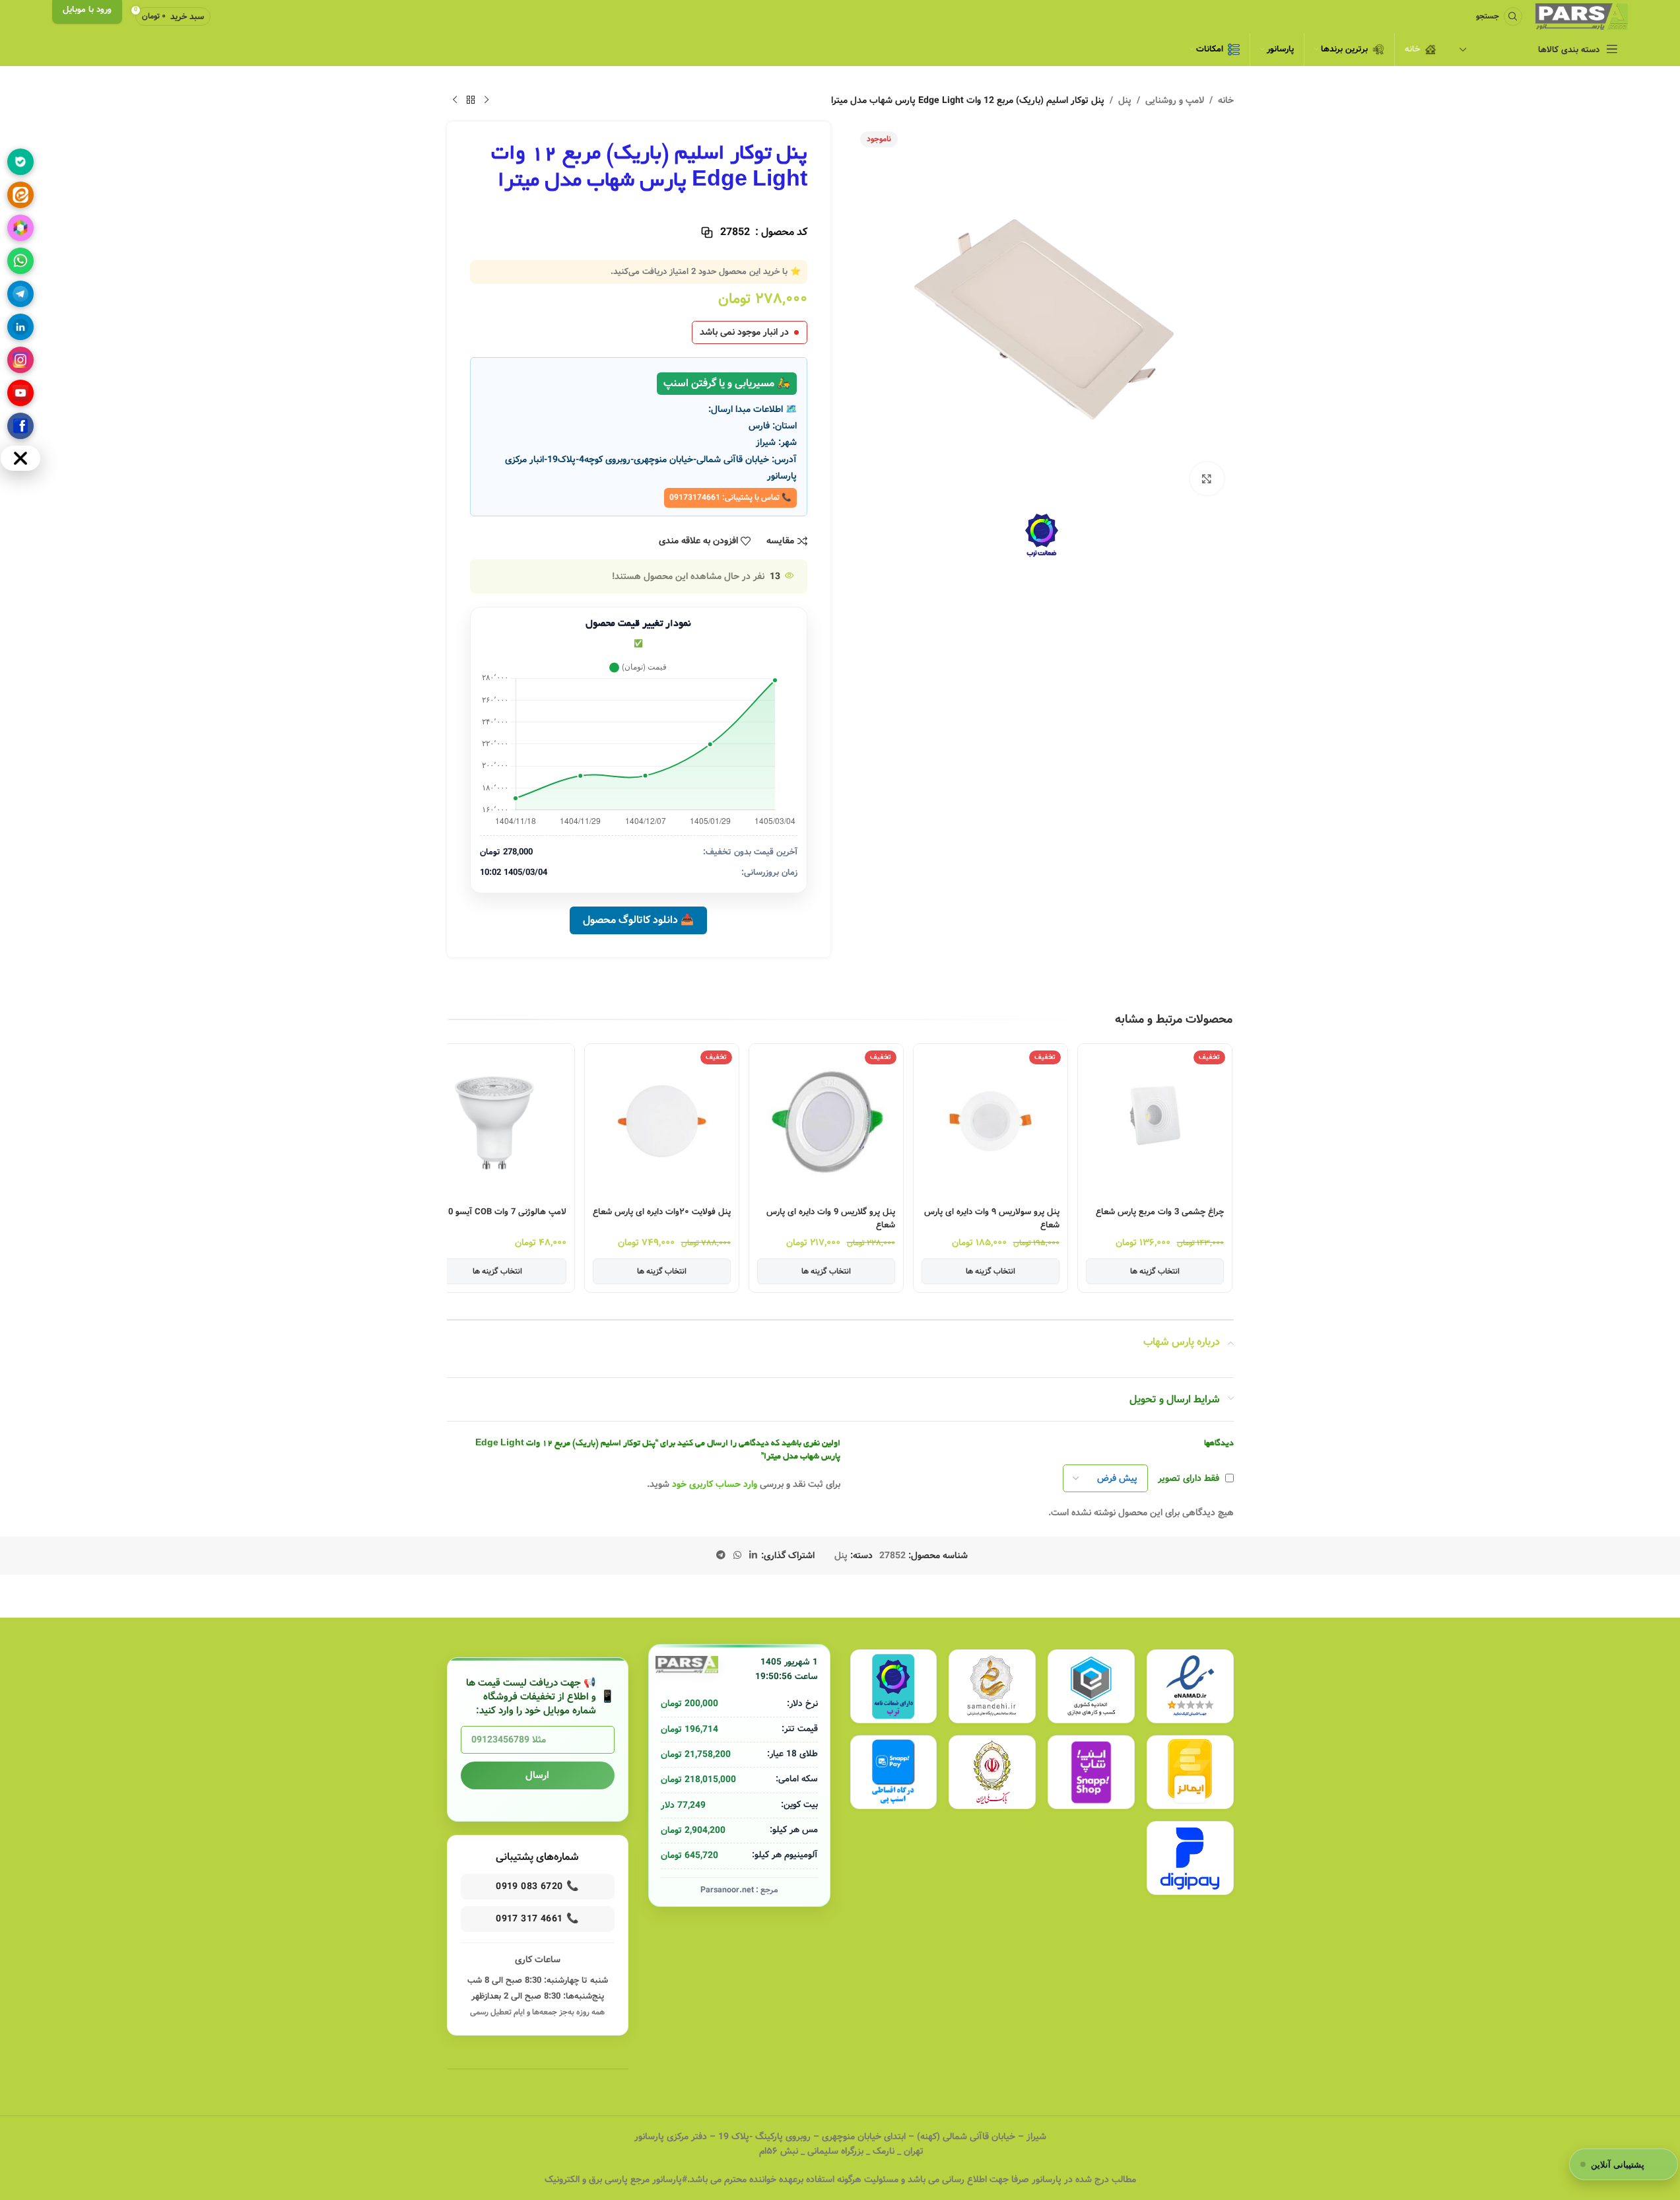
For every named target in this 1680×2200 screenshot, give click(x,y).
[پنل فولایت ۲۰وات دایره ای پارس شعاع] (662, 1121)
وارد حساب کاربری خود (715, 1484)
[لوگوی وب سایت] (1582, 17)
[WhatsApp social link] (737, 1556)
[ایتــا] (20, 195)
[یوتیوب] (20, 393)
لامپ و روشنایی (1175, 100)
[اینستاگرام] (20, 360)
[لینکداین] (20, 327)
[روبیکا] (20, 228)
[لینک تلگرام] (721, 1556)
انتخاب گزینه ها (1155, 1271)
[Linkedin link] (753, 1556)
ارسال (537, 1775)
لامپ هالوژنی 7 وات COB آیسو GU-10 (497, 1212)
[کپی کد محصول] (707, 232)
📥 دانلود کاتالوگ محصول (638, 920)
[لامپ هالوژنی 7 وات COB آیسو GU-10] (497, 1121)
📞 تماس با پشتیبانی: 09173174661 (730, 498)
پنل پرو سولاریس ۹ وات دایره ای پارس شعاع (992, 1219)
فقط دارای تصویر (1189, 1478)
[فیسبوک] (20, 426)
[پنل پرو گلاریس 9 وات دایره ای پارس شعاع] (826, 1121)
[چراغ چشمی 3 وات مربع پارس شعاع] (1155, 1121)
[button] (1223, 1150)
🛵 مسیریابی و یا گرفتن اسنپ (727, 383)
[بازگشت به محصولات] (471, 100)
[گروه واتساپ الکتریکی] (20, 261)
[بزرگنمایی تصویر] (1207, 479)
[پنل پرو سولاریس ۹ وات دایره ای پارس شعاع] (991, 1121)
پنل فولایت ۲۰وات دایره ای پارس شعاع (662, 1212)
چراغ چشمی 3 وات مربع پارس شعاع (1160, 1212)
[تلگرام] (20, 294)
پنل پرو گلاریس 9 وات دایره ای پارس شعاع (831, 1219)
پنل (1125, 100)
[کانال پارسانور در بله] (20, 162)
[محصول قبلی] (487, 100)
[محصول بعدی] (455, 100)
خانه (1226, 100)
